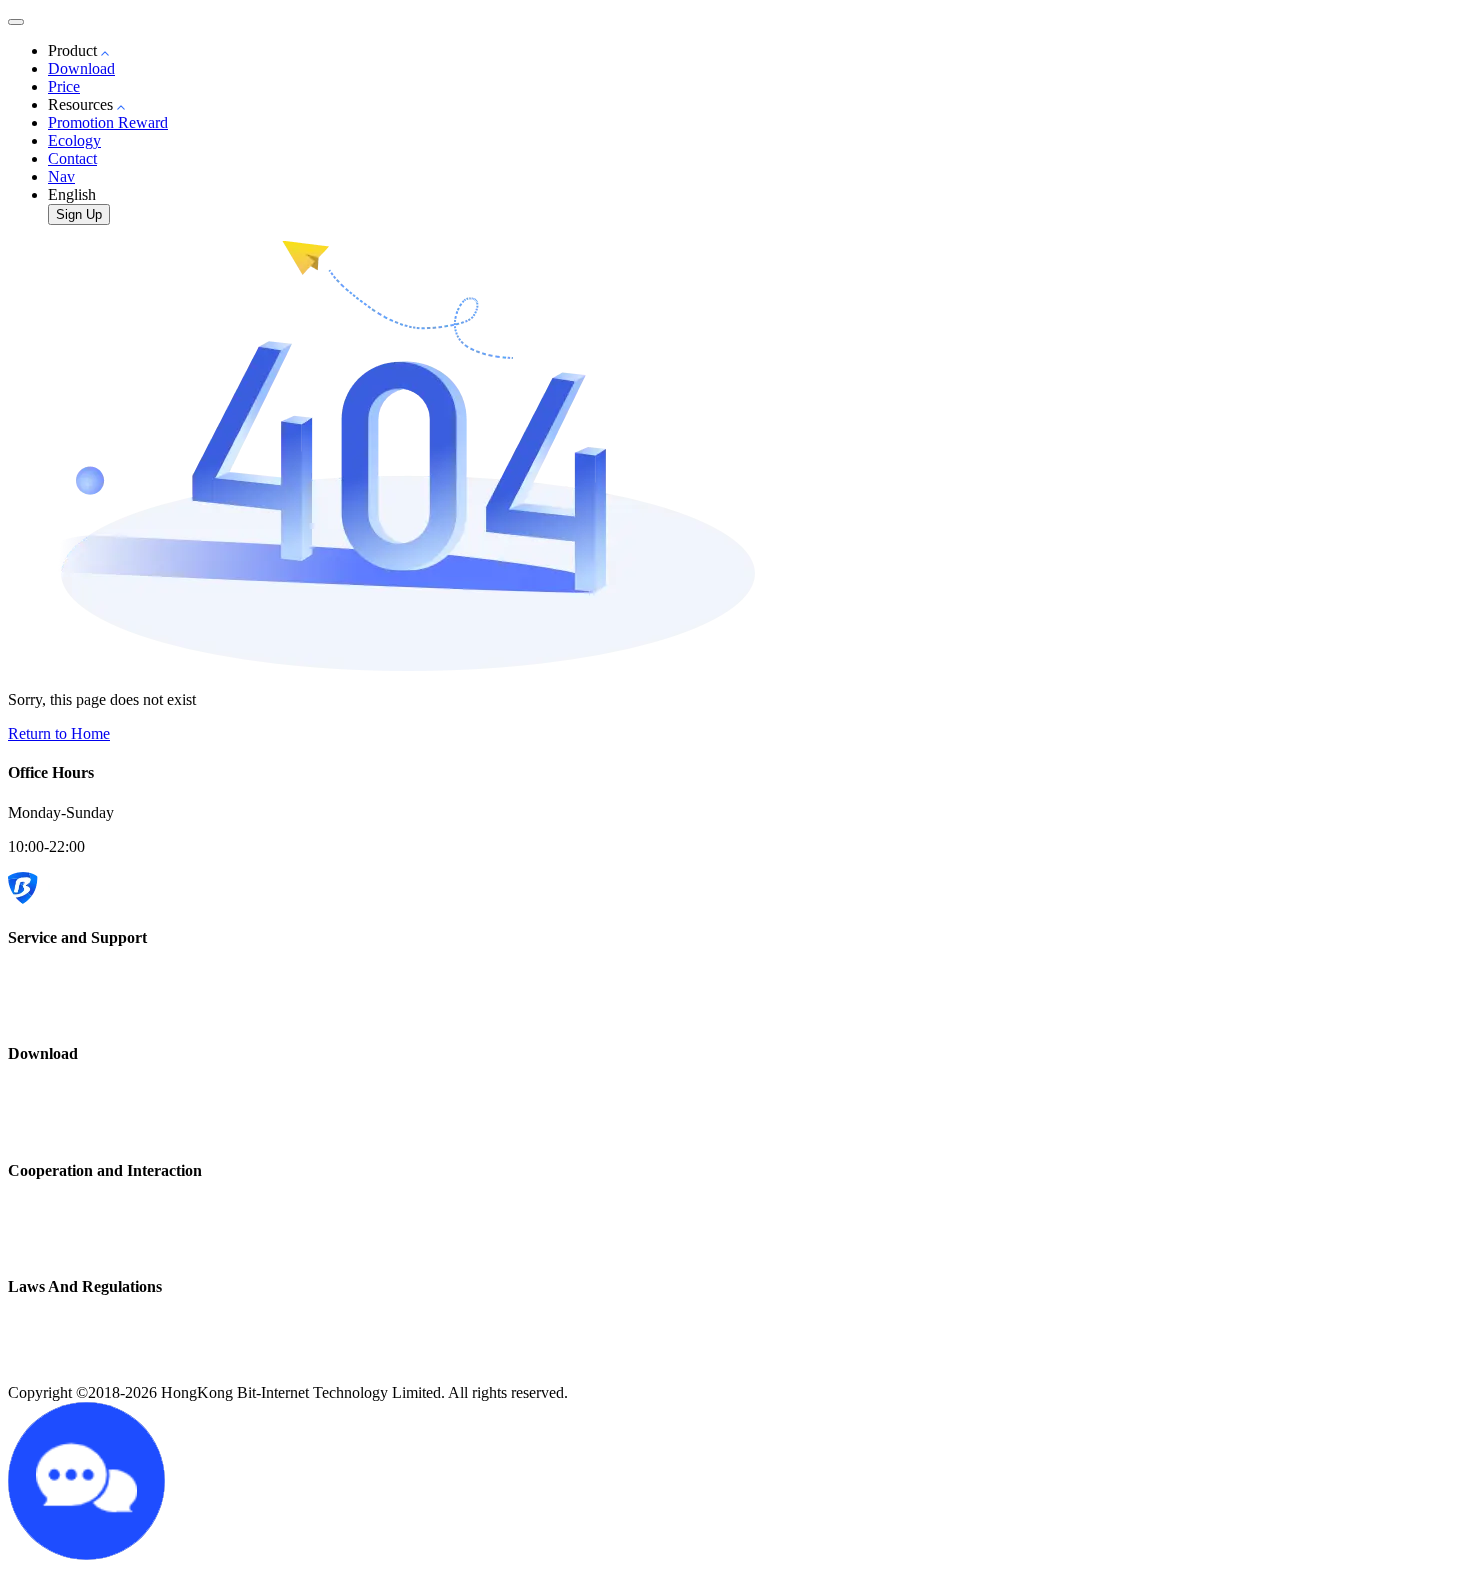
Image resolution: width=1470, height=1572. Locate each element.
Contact (72, 158)
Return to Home (59, 733)
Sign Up (79, 214)
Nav (61, 176)
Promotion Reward (108, 122)
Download (81, 68)
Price (64, 86)
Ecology (74, 140)
